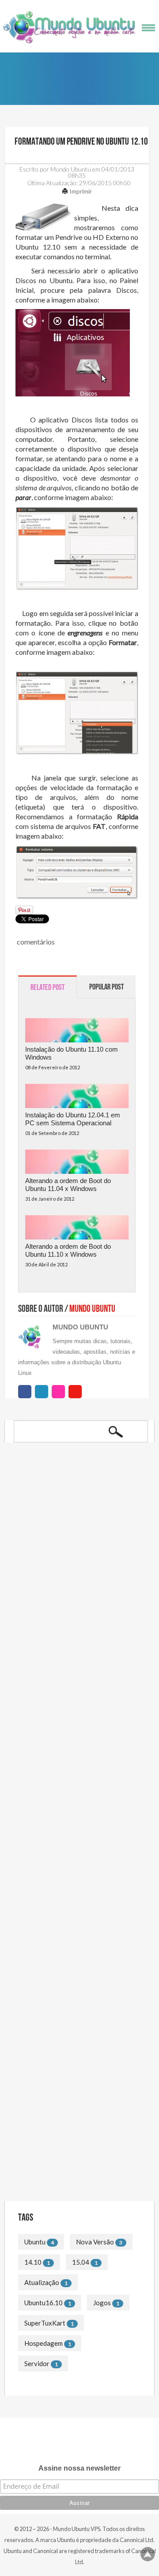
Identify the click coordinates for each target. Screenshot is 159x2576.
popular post (106, 987)
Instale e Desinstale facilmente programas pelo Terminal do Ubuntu (79, 2092)
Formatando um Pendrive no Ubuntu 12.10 (81, 142)
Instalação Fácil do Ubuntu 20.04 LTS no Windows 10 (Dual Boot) (76, 1574)
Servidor (37, 2363)
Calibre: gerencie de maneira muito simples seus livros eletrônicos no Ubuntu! (79, 1644)
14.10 (33, 2262)
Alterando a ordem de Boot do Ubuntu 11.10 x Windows (68, 1250)
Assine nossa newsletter (79, 2468)
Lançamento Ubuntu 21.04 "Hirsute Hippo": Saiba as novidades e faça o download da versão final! (70, 1540)
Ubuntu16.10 (44, 2303)
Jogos (102, 2303)
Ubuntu (35, 2242)
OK (116, 1432)
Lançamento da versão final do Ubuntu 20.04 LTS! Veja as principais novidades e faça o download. (78, 1609)
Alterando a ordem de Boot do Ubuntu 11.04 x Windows (68, 1185)
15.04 (81, 2262)
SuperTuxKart (45, 2323)
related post (47, 987)
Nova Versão (95, 2242)
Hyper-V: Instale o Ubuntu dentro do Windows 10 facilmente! (70, 1675)
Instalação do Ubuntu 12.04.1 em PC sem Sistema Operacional (73, 1119)
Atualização (42, 2282)
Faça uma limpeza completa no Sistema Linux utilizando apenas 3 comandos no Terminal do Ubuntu (76, 2127)
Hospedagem (44, 2343)
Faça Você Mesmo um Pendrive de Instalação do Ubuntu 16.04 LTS (69, 2030)
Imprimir (80, 191)
